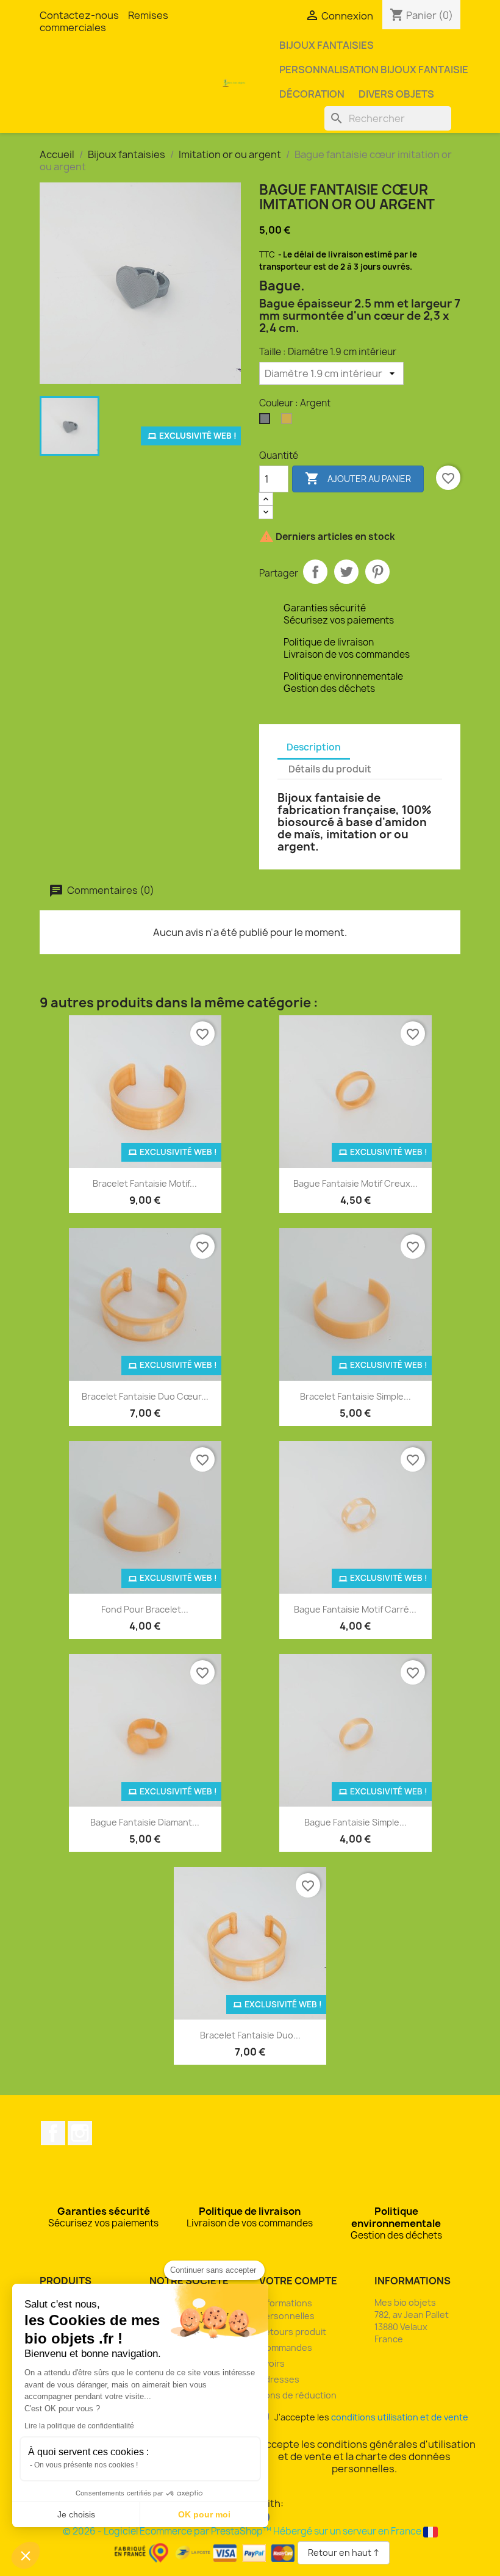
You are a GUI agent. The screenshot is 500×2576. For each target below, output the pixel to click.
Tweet (346, 572)
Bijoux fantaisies (327, 45)
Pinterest (377, 572)
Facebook (53, 2133)
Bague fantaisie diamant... (145, 1822)
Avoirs (272, 2363)
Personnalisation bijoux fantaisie (374, 70)
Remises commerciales (104, 21)
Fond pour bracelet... (145, 1609)
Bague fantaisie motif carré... (355, 1609)
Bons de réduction (298, 2395)
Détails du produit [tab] (330, 769)
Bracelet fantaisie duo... (250, 2035)
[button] (26, 2555)
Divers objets (396, 94)
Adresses (279, 2379)
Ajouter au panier (358, 478)
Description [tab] (314, 747)
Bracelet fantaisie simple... (355, 1396)
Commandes (286, 2348)
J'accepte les (369, 2417)
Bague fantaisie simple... (355, 1822)
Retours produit (293, 2332)
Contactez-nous (79, 15)
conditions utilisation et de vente (400, 2417)
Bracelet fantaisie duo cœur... (145, 1396)
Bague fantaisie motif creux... (355, 1183)
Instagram (80, 2133)
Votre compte (298, 2281)
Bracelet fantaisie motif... (145, 1183)
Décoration (312, 94)
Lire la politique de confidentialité (79, 2426)
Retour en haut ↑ (344, 2553)
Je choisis (76, 2514)
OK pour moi (204, 2514)
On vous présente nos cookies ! (86, 2465)
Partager (315, 572)
